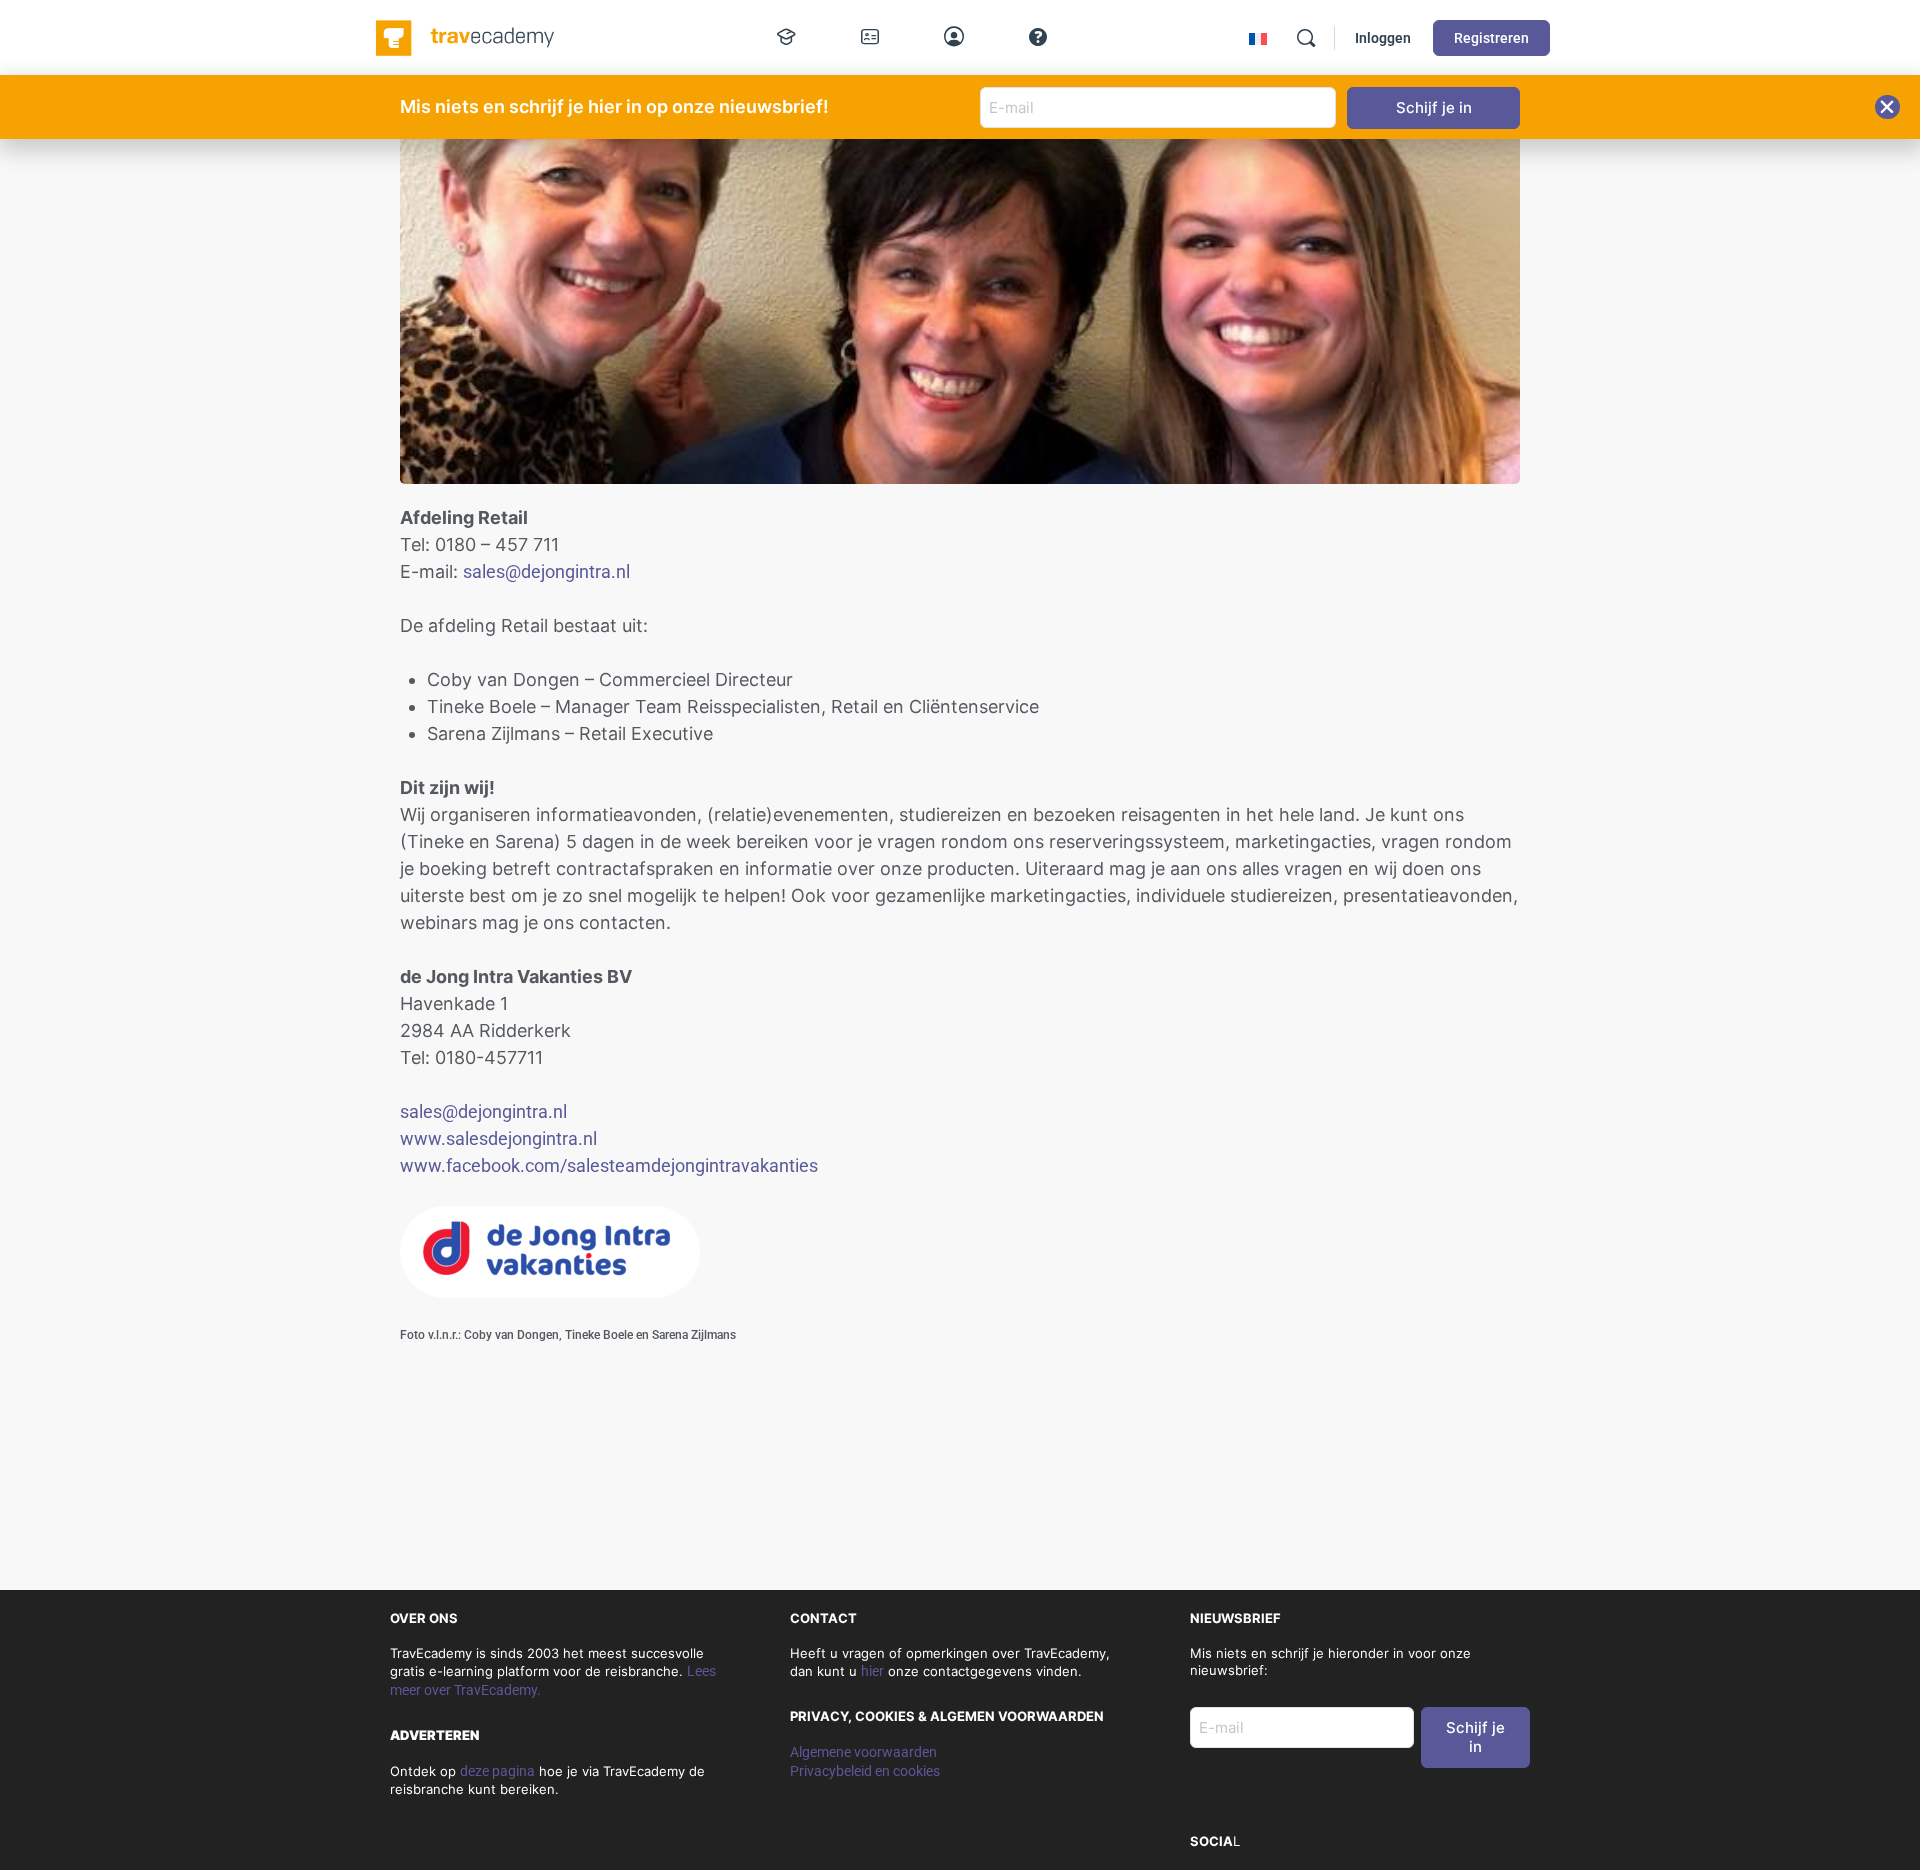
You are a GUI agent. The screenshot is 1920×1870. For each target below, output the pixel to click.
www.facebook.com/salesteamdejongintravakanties (609, 1165)
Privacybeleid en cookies (865, 1771)
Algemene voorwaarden (863, 1752)
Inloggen (1383, 38)
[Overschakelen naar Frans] (1258, 38)
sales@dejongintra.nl (546, 571)
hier (872, 1671)
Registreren (1491, 38)
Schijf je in (1475, 1737)
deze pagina (497, 1771)
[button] (1887, 107)
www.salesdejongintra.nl (498, 1138)
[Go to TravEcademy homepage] (466, 36)
